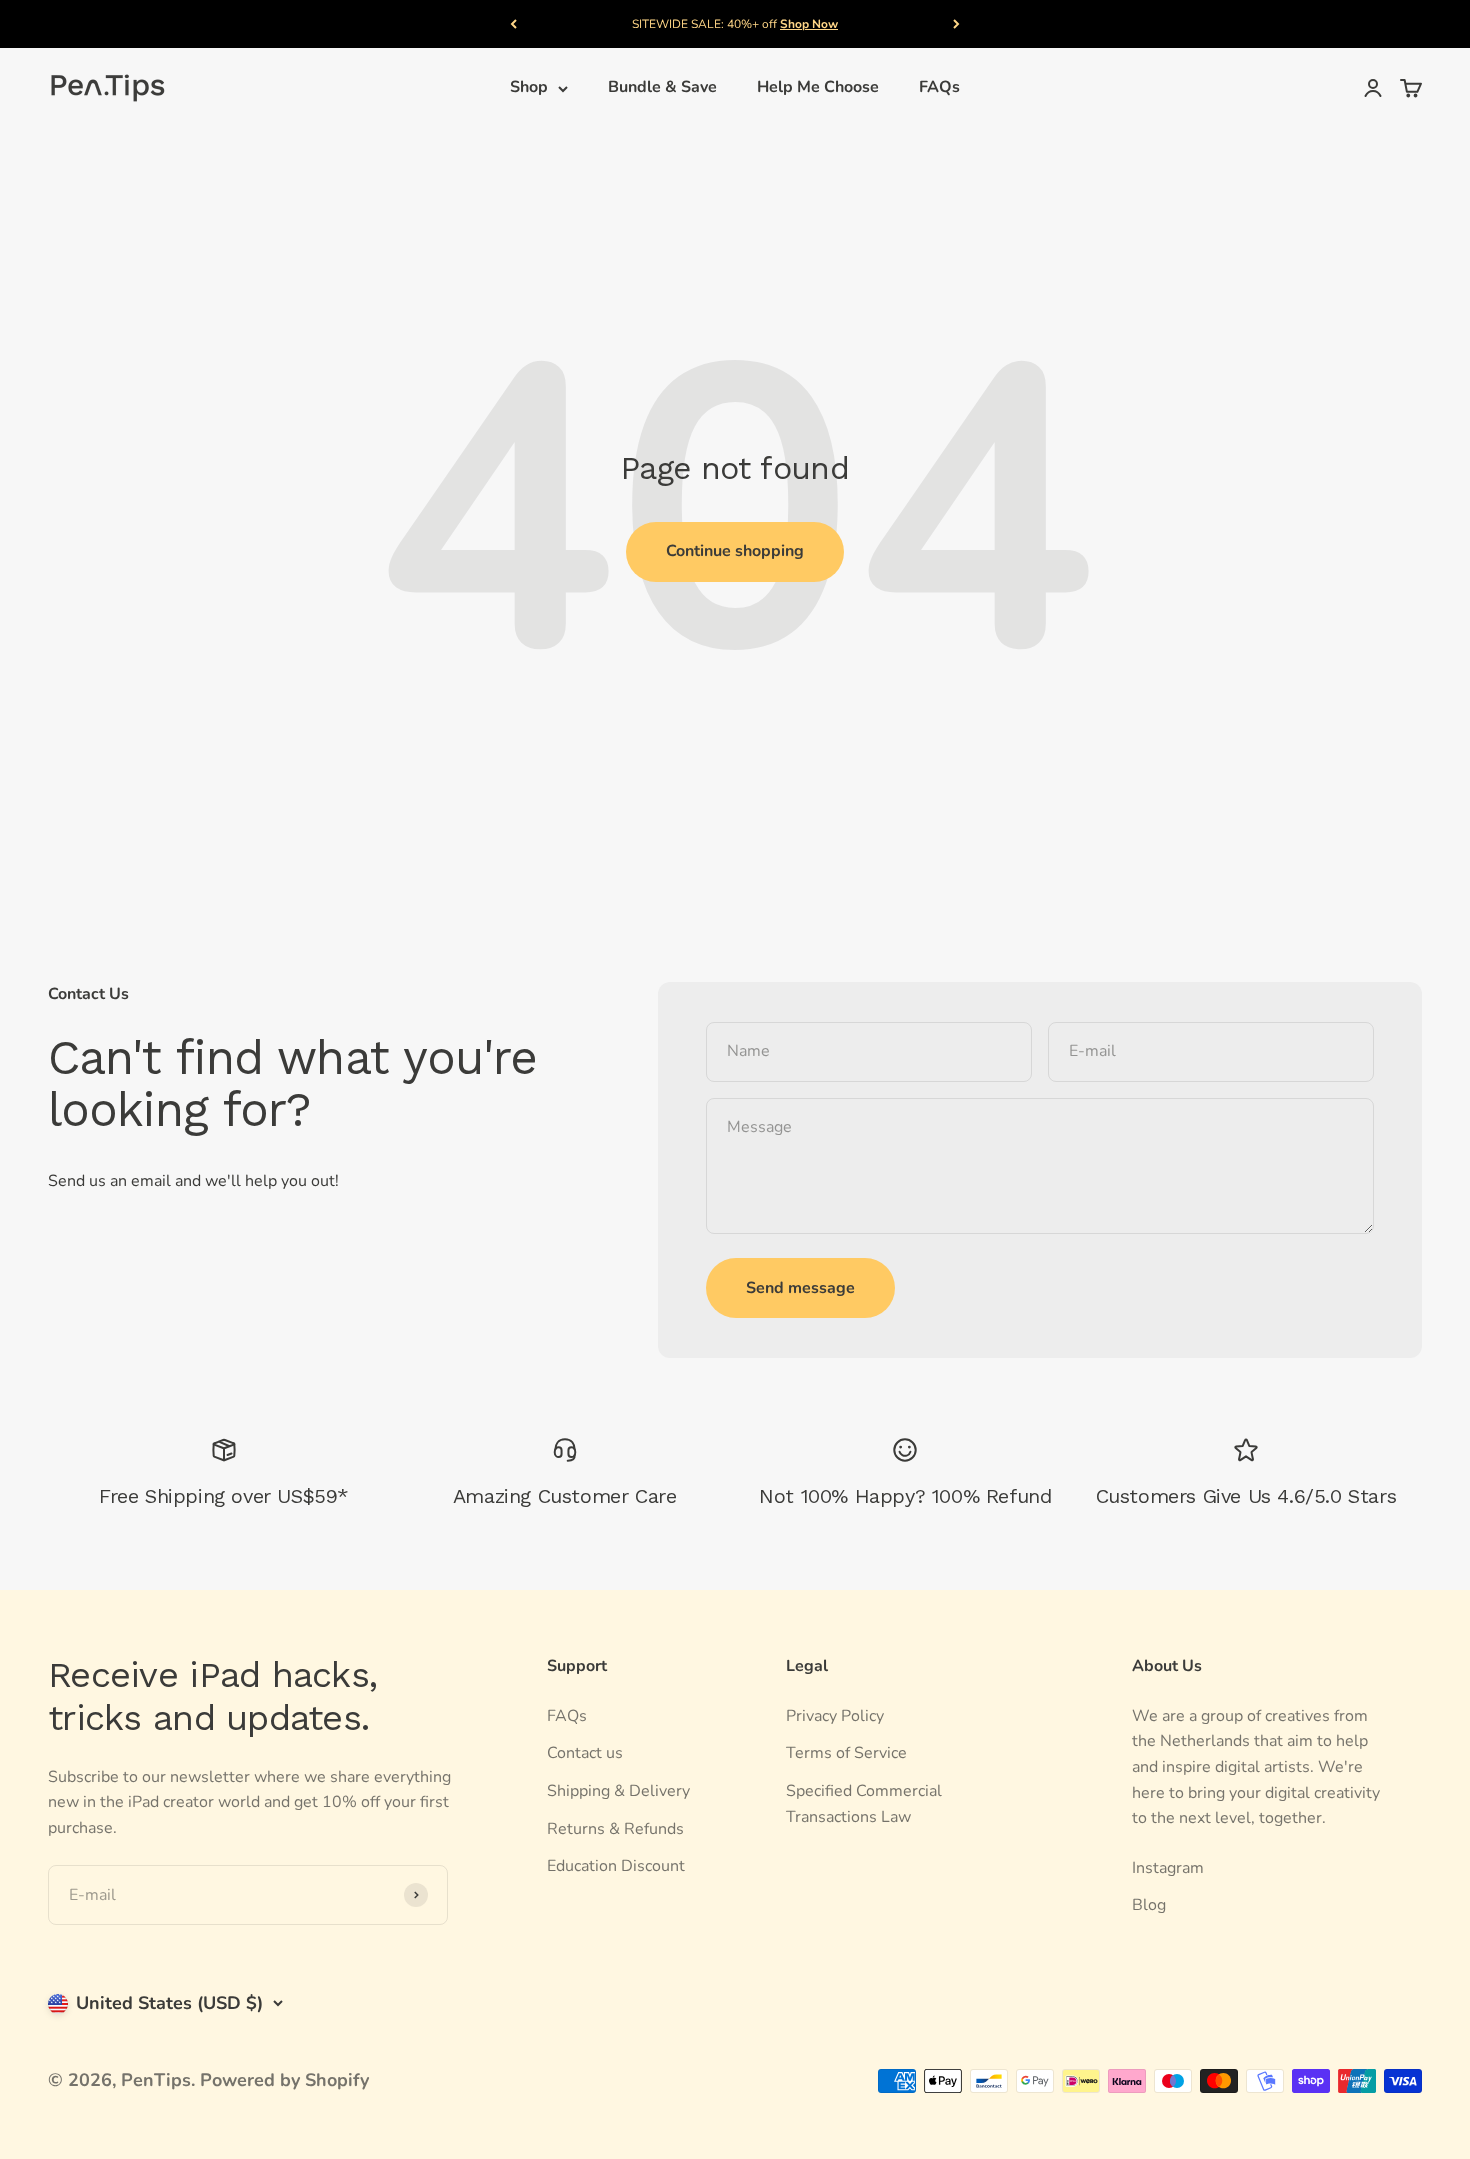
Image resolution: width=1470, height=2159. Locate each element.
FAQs (939, 88)
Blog (1149, 1905)
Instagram (1168, 1868)
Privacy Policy (835, 1716)
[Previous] (513, 24)
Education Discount (616, 1866)
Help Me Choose (818, 88)
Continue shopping (735, 551)
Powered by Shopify (284, 2080)
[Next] (956, 24)
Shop (529, 88)
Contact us (585, 1753)
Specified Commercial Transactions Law (864, 1804)
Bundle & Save (662, 88)
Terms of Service (846, 1753)
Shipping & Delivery (618, 1791)
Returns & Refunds (615, 1829)
